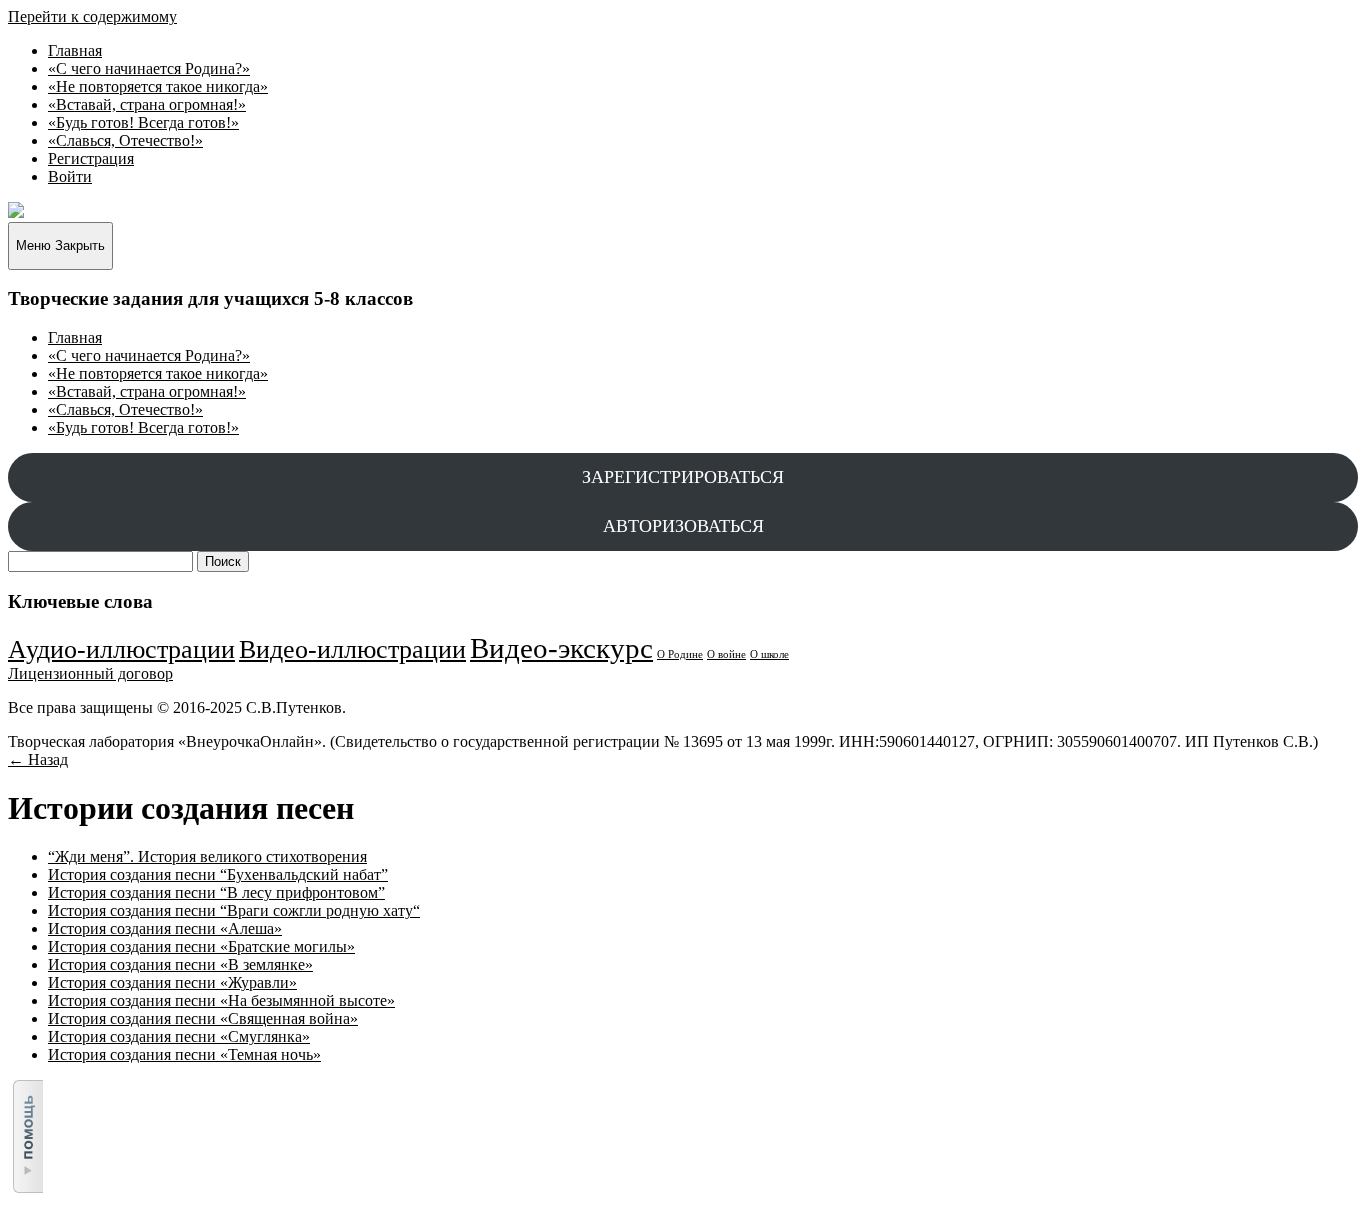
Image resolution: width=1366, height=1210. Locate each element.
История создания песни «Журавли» (172, 982)
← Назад (38, 759)
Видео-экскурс (561, 648)
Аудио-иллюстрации (121, 649)
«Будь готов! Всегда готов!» (143, 122)
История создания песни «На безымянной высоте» (221, 1000)
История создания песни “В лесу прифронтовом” (216, 892)
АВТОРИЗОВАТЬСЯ (683, 526)
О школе (769, 654)
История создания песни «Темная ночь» (184, 1054)
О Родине (680, 654)
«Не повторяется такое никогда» (158, 86)
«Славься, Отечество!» (125, 140)
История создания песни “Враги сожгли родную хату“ (234, 910)
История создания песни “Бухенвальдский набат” (218, 874)
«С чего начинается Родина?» (149, 68)
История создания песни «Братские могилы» (201, 946)
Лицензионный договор (90, 673)
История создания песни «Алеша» (165, 928)
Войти (70, 176)
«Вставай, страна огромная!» (147, 104)
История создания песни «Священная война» (203, 1018)
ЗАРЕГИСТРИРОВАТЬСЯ (683, 477)
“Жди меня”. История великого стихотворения (207, 856)
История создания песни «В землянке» (180, 964)
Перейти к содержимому (92, 16)
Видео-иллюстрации (352, 649)
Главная (75, 50)
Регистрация (91, 158)
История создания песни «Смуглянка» (179, 1036)
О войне (726, 654)
